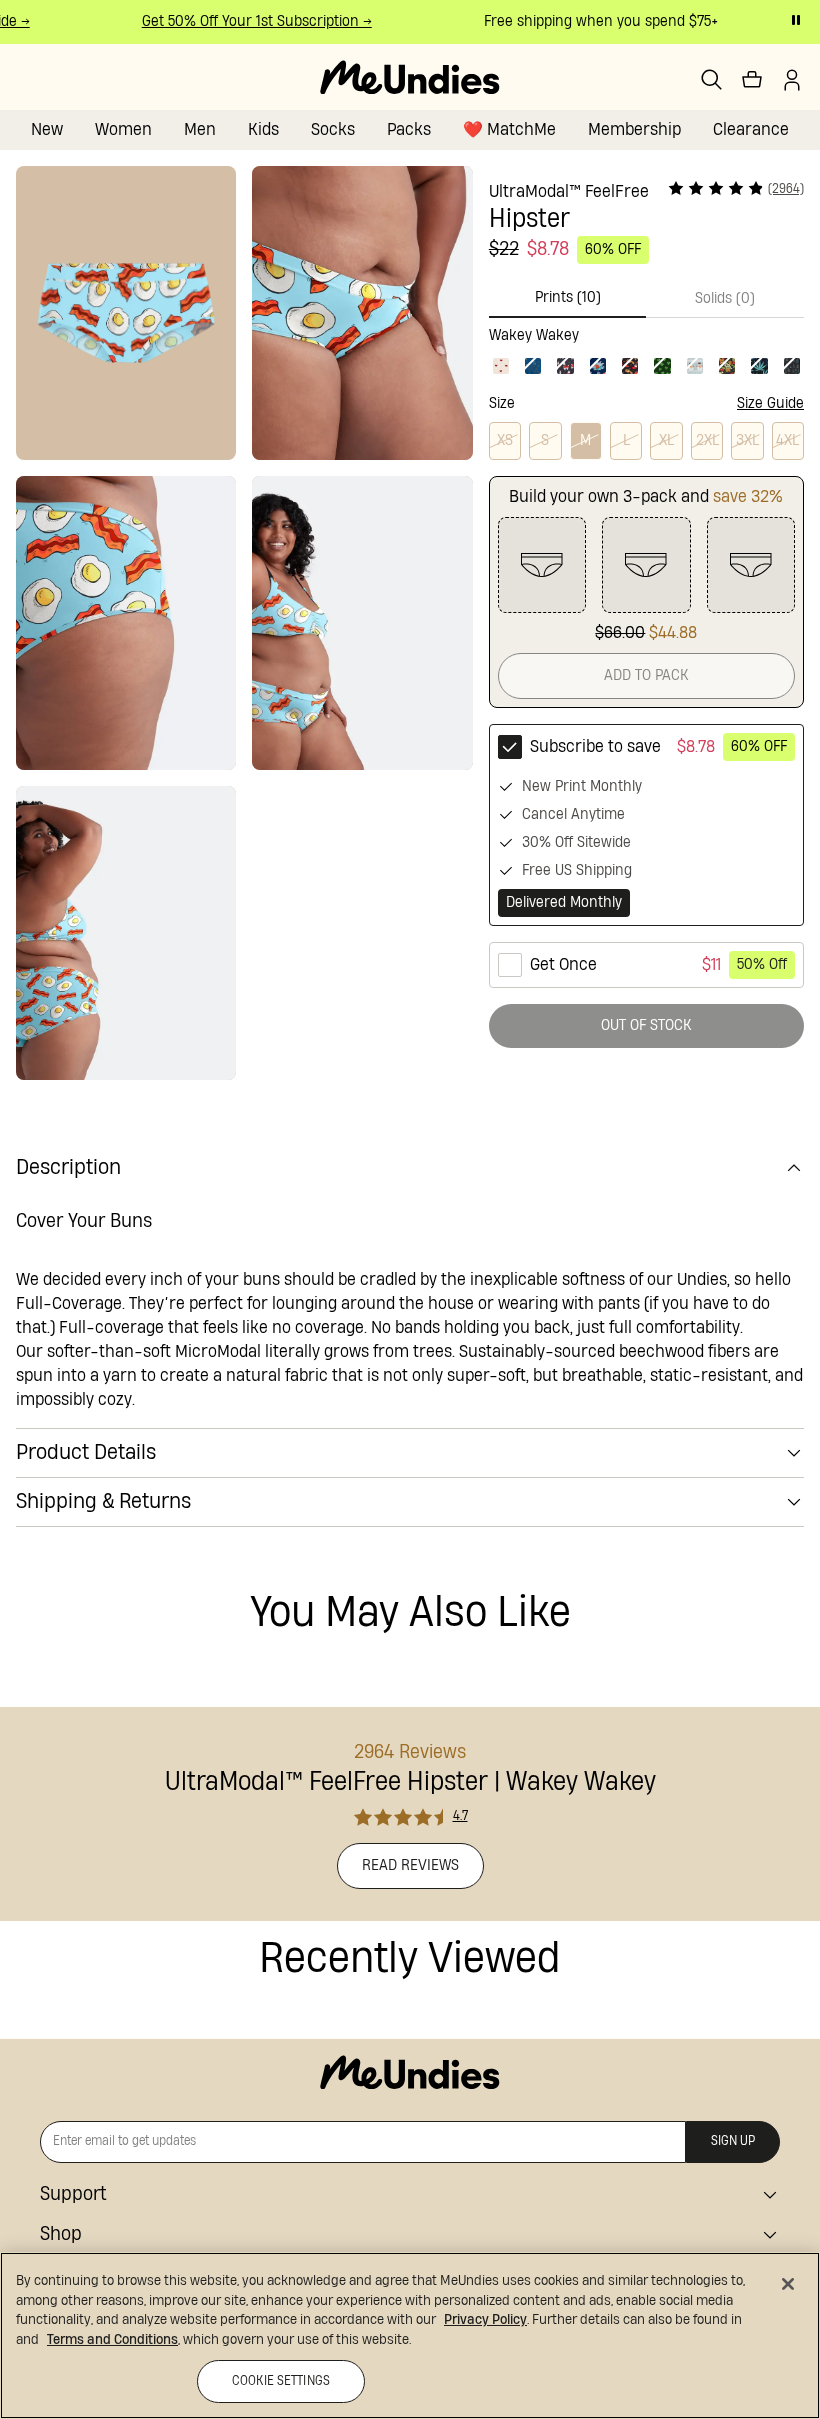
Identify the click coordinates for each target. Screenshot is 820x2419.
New (47, 129)
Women (123, 129)
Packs (409, 129)
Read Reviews (410, 1865)
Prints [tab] (568, 297)
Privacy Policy (485, 2320)
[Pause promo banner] (796, 20)
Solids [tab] (725, 298)
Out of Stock (646, 1025)
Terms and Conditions (112, 2340)
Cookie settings (281, 2381)
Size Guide (770, 403)
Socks (333, 129)
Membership (634, 129)
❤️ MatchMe (509, 129)
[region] (410, 2335)
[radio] (646, 825)
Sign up (733, 2141)
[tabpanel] (646, 348)
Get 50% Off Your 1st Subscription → (247, 21)
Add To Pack (646, 675)
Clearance (751, 129)
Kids (263, 129)
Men (200, 129)
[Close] (788, 2284)
